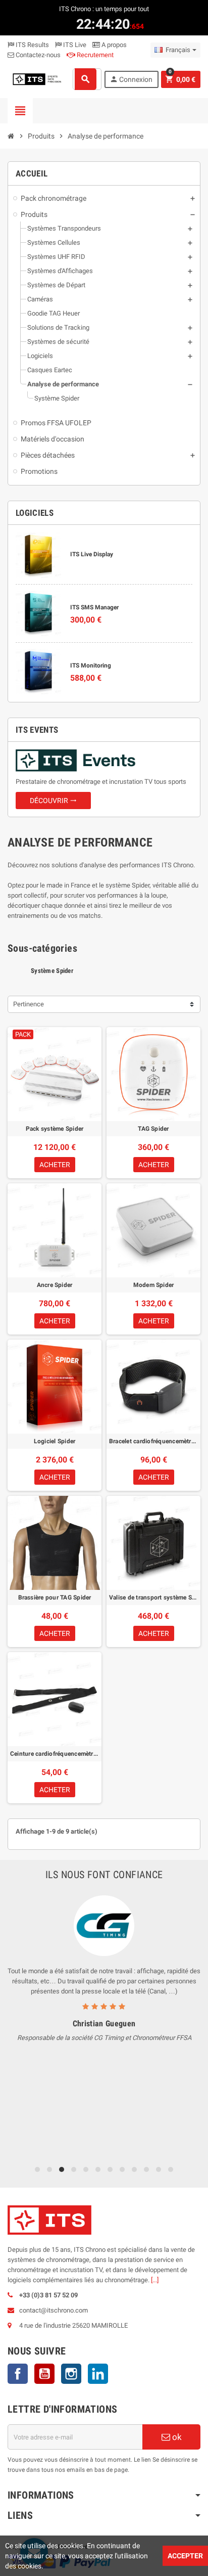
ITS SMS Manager (94, 607)
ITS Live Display (92, 554)
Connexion (131, 79)
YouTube (44, 2374)
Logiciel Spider (55, 1441)
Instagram (71, 2374)
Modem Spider (154, 1285)
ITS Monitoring (91, 665)
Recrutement (94, 55)
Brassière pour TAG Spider (55, 1597)
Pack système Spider (55, 1129)
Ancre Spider (55, 1285)
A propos (113, 45)
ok (176, 2437)
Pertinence (29, 1004)
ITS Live (74, 45)
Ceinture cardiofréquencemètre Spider (55, 1754)
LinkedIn (98, 2374)
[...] (155, 2280)
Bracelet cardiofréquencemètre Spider (153, 1441)
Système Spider (52, 971)
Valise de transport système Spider (153, 1597)
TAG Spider (153, 1129)
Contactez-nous (37, 55)
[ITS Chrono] (37, 79)
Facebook (18, 2374)
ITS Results (32, 45)
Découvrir (53, 801)
